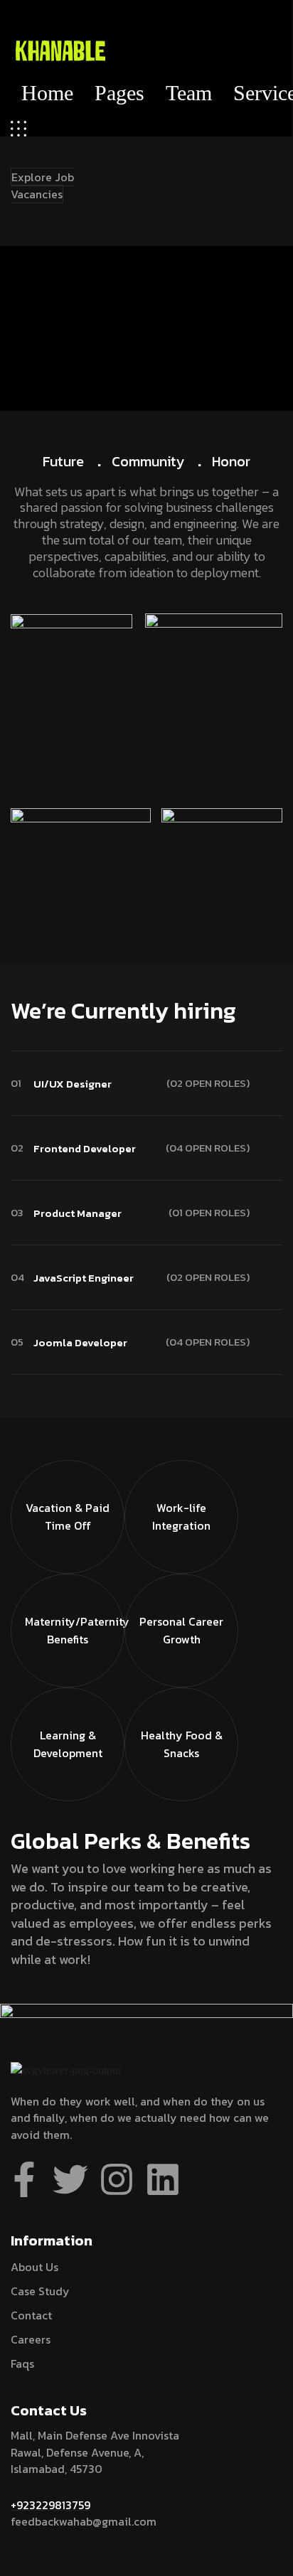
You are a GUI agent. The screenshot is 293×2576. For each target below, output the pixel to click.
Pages (119, 93)
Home (47, 93)
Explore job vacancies (42, 186)
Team (189, 93)
